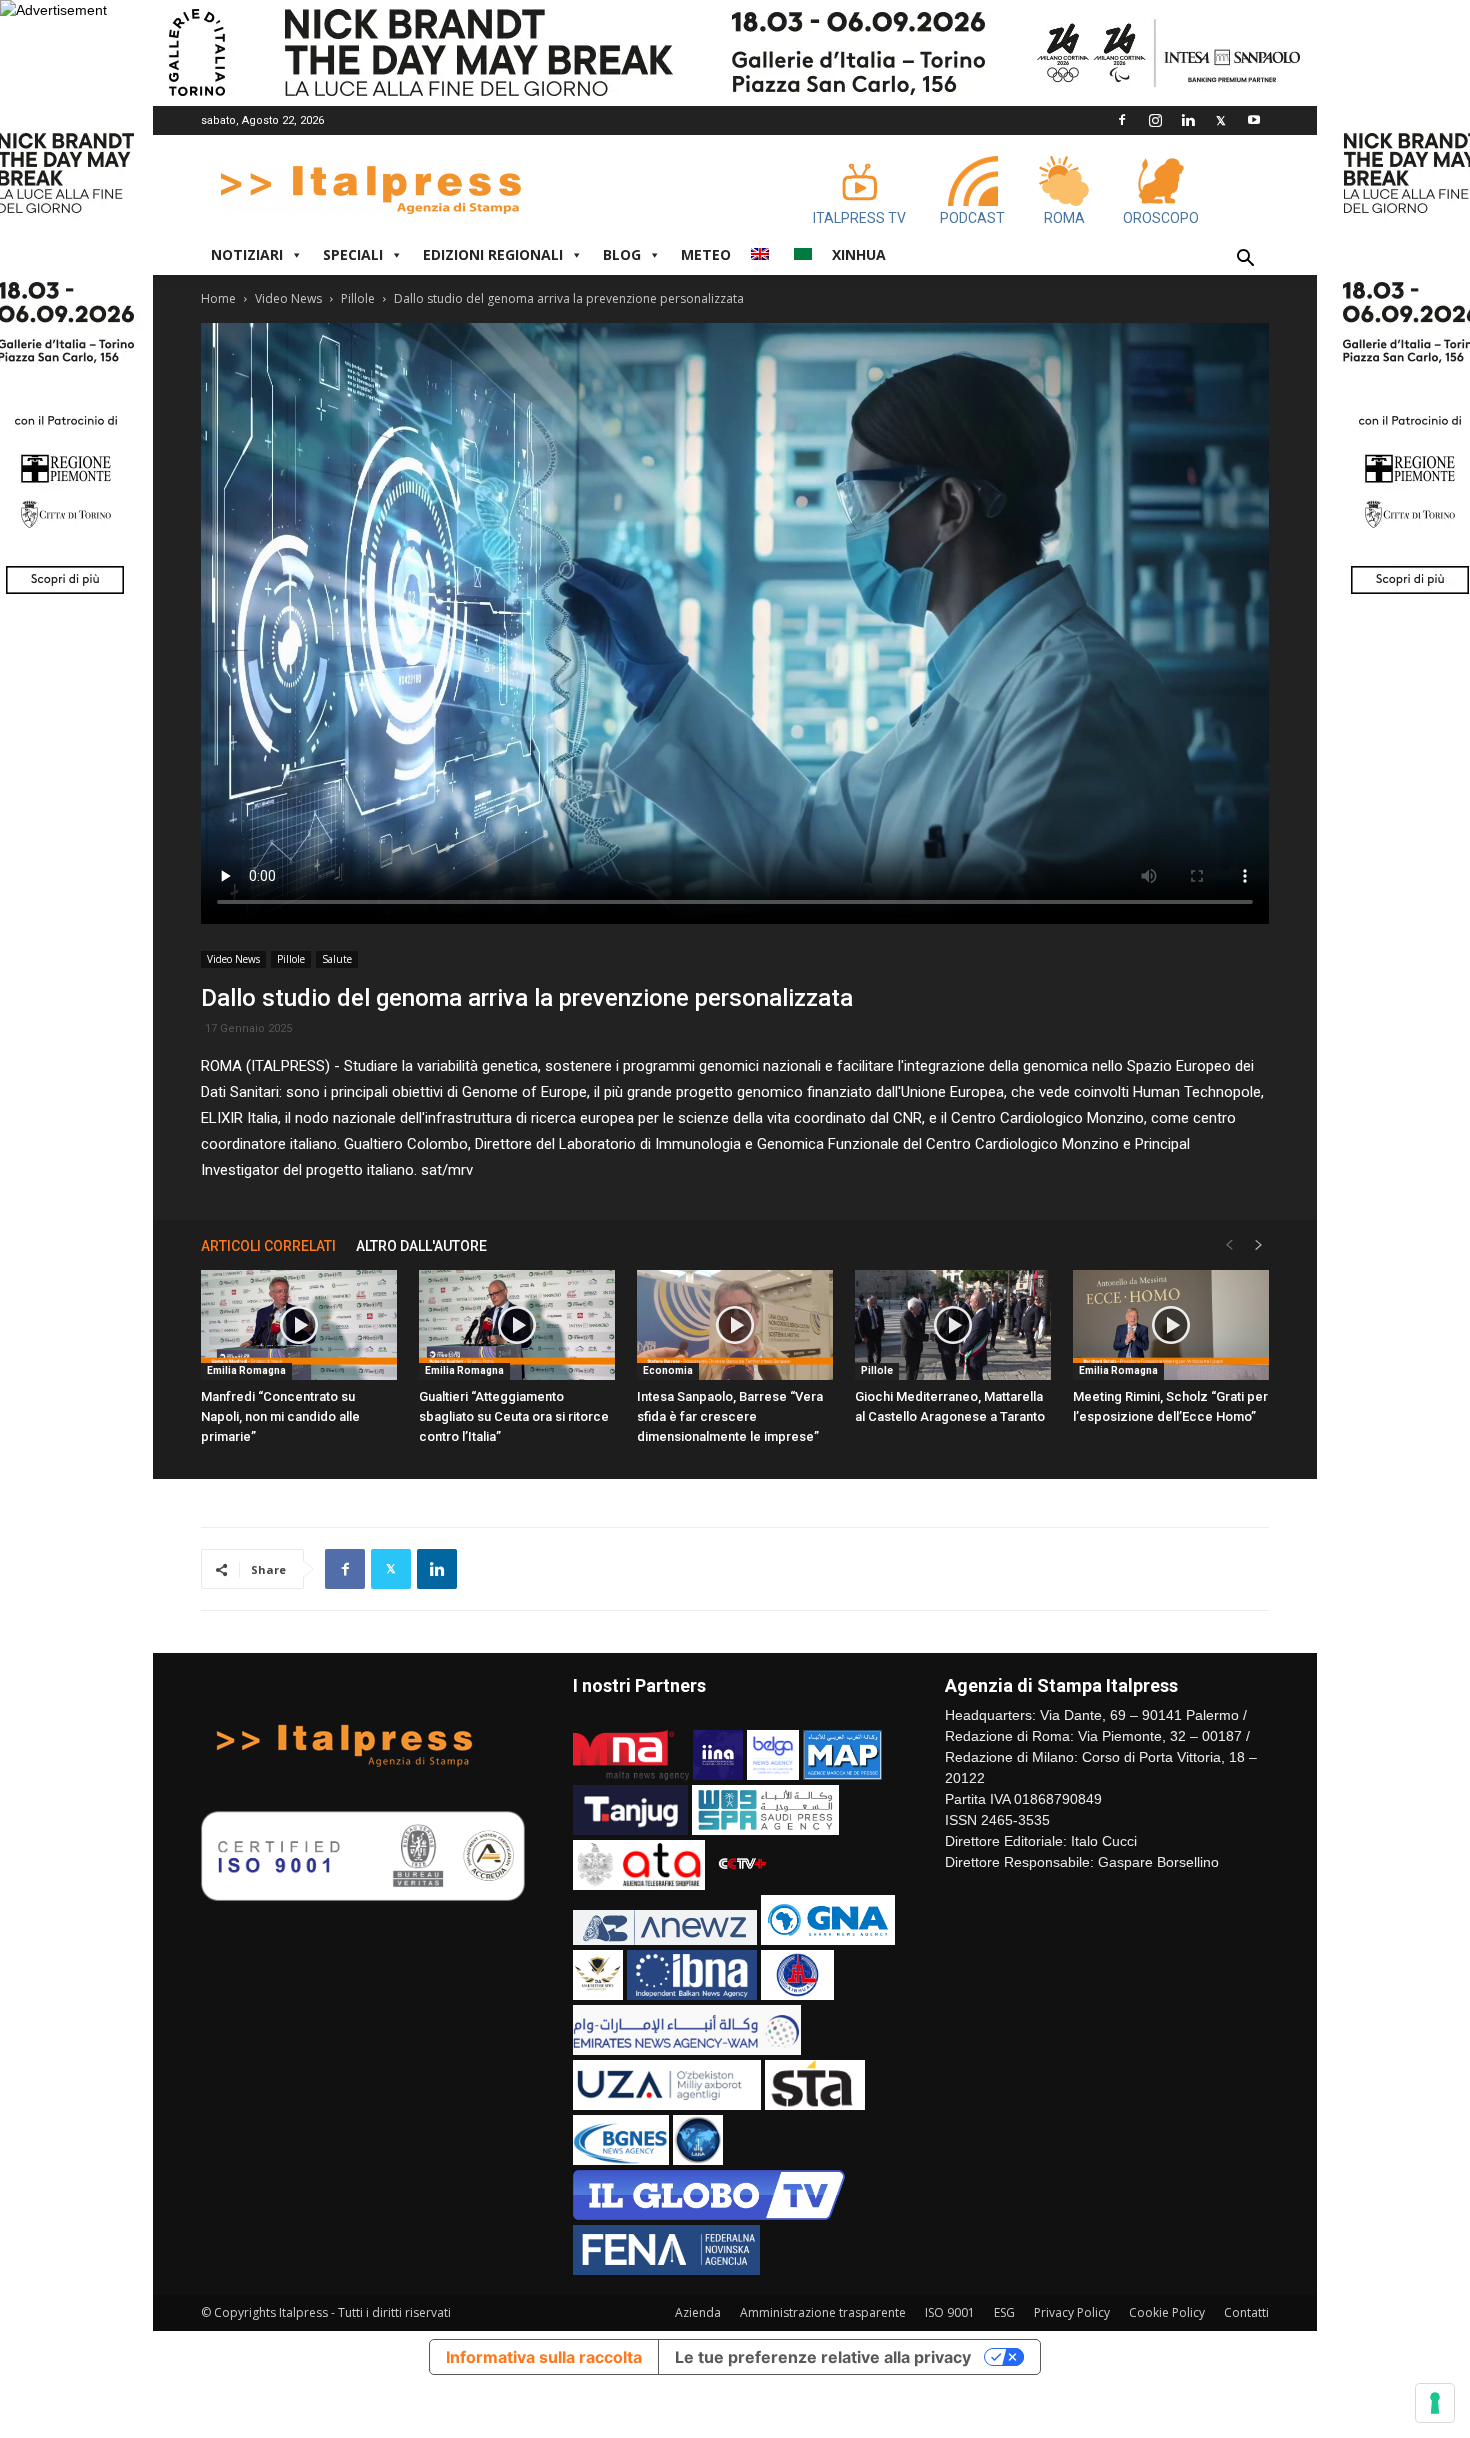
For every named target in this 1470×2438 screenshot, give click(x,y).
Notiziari (247, 254)
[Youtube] (1254, 120)
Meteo (706, 254)
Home (218, 298)
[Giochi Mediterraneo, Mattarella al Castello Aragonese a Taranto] (953, 1325)
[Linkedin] (1188, 120)
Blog (622, 254)
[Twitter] (1221, 120)
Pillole (358, 298)
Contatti (1246, 2312)
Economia (668, 1370)
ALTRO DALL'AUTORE (421, 1246)
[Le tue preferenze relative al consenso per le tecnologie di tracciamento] (1435, 2403)
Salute (337, 959)
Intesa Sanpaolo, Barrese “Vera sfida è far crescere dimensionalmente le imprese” (730, 1416)
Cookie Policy (1167, 2312)
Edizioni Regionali (493, 254)
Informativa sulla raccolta (544, 2357)
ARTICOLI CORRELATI (268, 1246)
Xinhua (859, 254)
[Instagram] (1155, 120)
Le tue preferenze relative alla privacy (823, 2357)
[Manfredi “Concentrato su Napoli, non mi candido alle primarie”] (299, 1325)
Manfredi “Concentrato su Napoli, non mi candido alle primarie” (280, 1416)
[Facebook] (1122, 120)
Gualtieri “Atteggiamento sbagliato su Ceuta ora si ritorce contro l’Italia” (514, 1416)
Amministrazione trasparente (823, 2312)
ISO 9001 (950, 2312)
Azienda (698, 2312)
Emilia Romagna (246, 1370)
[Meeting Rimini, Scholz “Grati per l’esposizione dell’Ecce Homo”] (1171, 1325)
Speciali (353, 254)
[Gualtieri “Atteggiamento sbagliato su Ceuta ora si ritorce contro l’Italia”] (517, 1325)
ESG (1004, 2312)
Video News (288, 298)
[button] (1245, 260)
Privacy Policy (1072, 2312)
